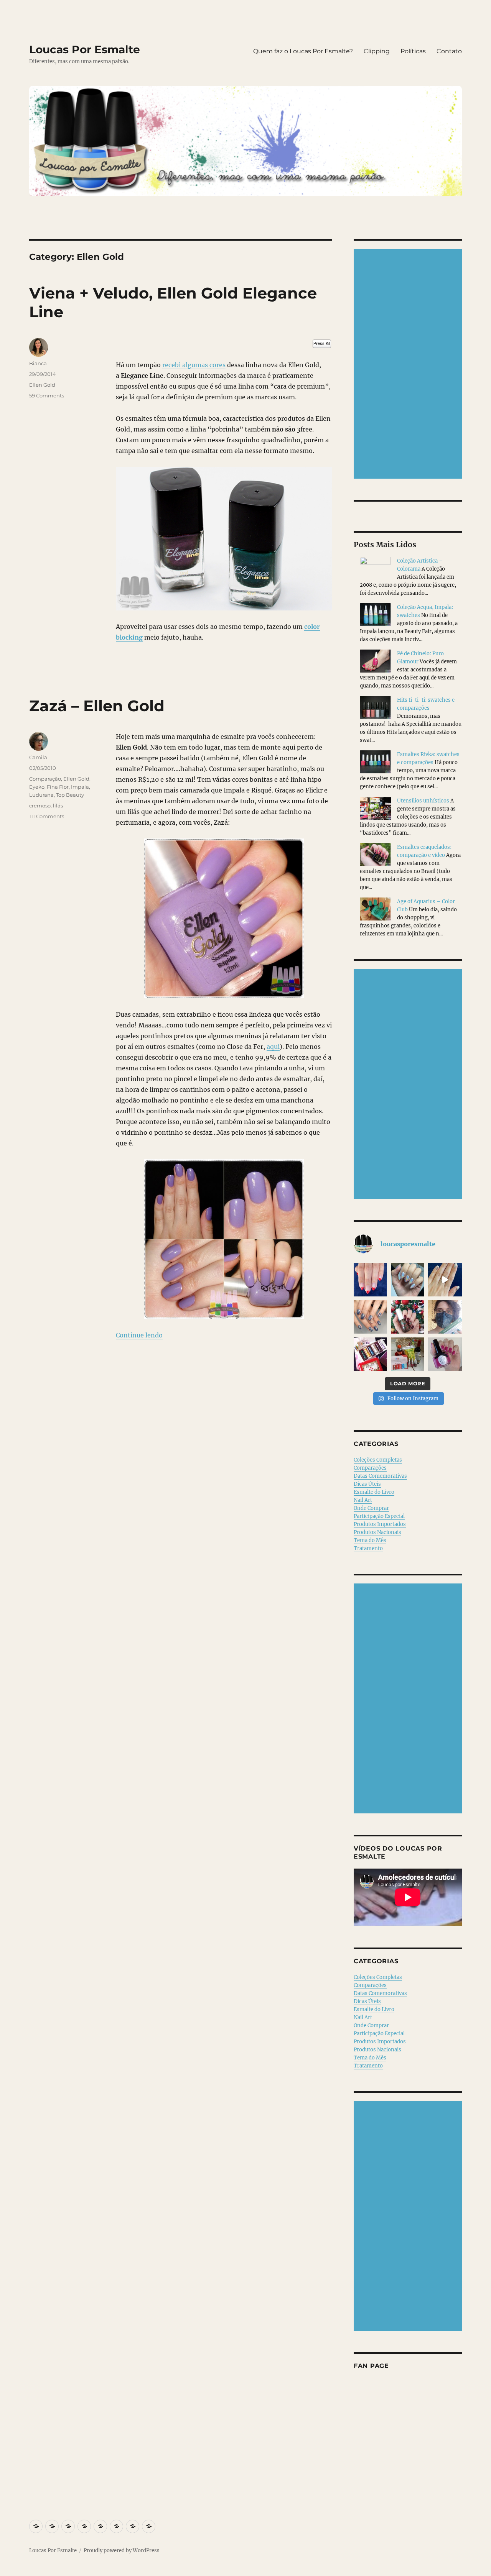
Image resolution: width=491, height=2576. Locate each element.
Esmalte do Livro (374, 1492)
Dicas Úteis (367, 1484)
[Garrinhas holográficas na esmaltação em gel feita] (408, 1279)
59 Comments (47, 395)
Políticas (413, 51)
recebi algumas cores (194, 365)
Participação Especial (379, 1516)
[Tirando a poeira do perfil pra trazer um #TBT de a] (370, 1317)
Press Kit (322, 343)
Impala (80, 787)
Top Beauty (70, 795)
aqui (273, 1047)
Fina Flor (58, 787)
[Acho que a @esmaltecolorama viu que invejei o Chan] (408, 1354)
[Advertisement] (409, 364)
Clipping (377, 51)
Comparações (370, 1468)
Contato (449, 51)
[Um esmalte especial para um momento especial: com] (445, 1317)
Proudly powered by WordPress (122, 2551)
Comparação (45, 779)
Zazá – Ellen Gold (97, 706)
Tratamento (368, 1548)
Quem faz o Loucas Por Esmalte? (303, 51)
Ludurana (41, 795)
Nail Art (363, 1500)
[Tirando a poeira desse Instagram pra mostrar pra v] (370, 1354)
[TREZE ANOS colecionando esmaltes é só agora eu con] (445, 1279)
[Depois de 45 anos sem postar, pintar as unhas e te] (408, 1317)
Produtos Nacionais (377, 1532)
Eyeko (37, 787)
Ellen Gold (42, 385)
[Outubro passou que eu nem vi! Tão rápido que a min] (445, 1354)
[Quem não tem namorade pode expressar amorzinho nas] (370, 1279)
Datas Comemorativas (380, 1476)
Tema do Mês (370, 1540)
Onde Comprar (371, 1508)
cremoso (40, 806)
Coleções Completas (378, 1460)
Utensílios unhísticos (423, 801)
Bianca (38, 363)
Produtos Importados (380, 1524)
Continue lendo (139, 1335)
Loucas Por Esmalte (85, 49)
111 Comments (47, 816)
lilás (58, 806)
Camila (38, 757)
